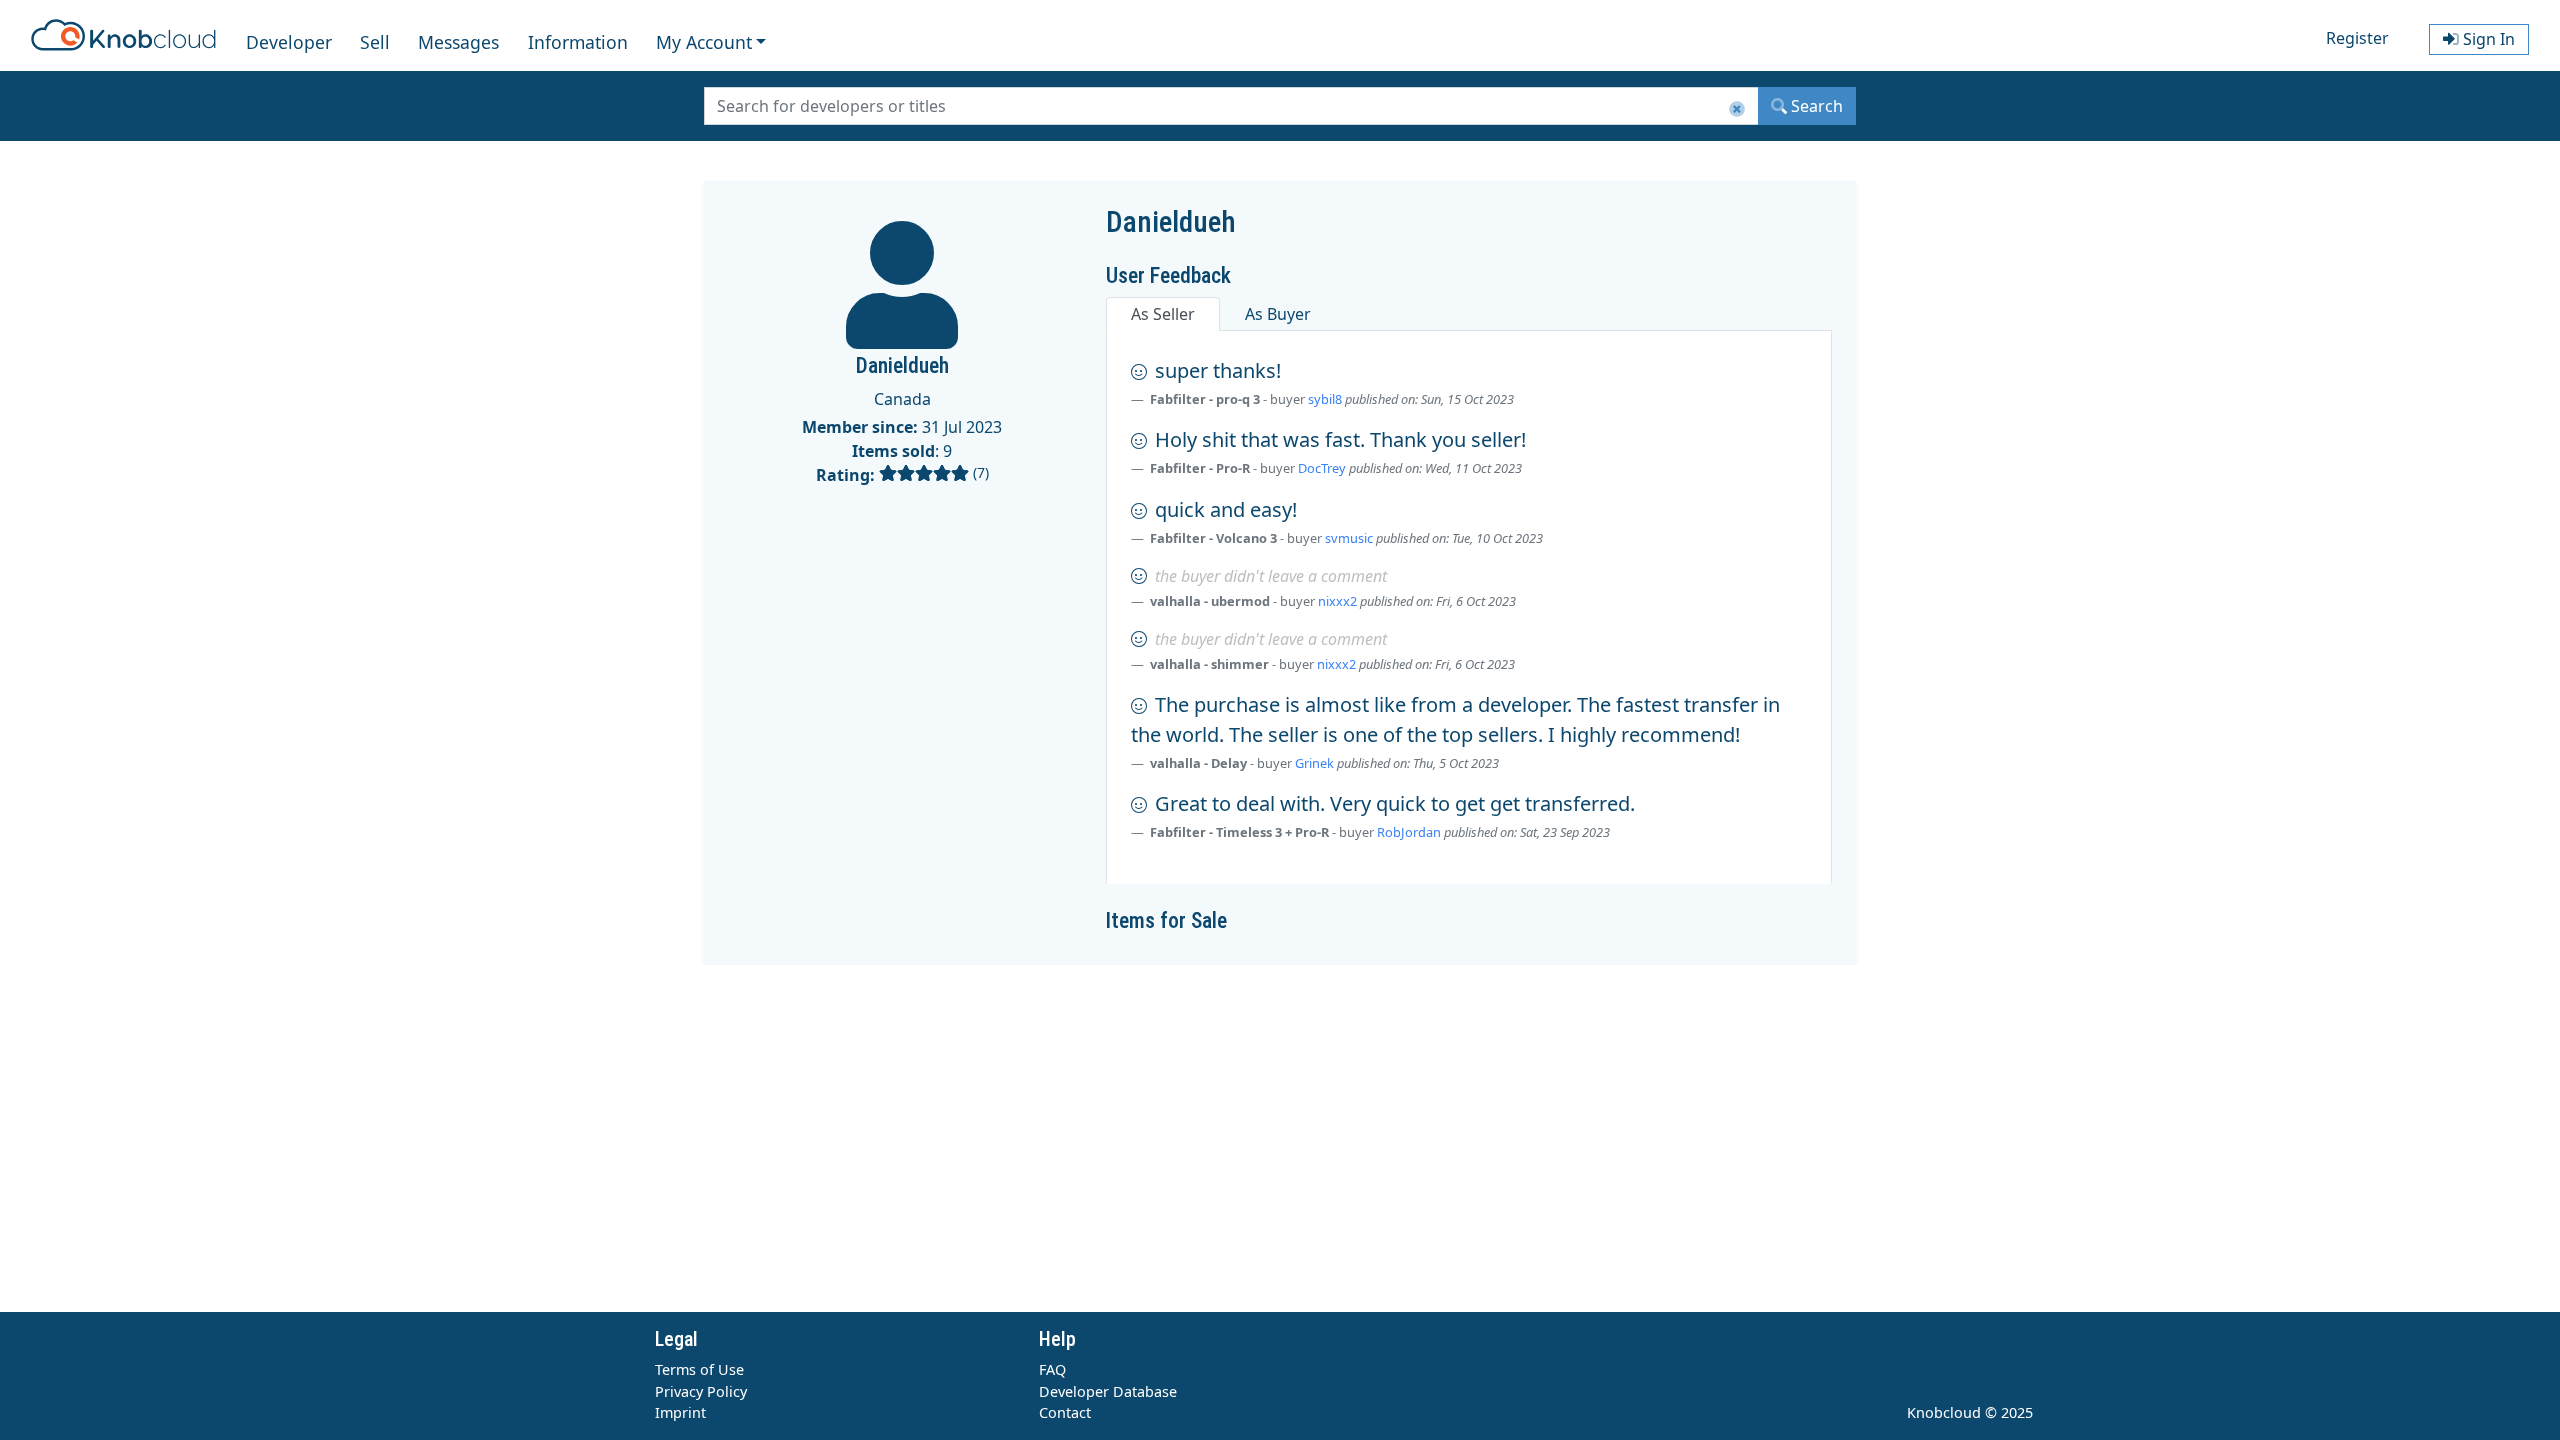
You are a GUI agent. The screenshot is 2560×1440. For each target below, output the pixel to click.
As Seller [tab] (1163, 314)
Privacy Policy (701, 1391)
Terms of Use (699, 1369)
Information (578, 42)
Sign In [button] (2487, 39)
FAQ (1052, 1369)
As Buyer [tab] (1278, 314)
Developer (289, 42)
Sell (375, 42)
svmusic (1349, 538)
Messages (458, 42)
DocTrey (1322, 468)
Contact (1065, 1412)
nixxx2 (1337, 601)
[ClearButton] (1737, 109)
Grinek (1314, 763)
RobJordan (1409, 832)
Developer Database (1108, 1391)
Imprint (680, 1412)
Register (2357, 38)
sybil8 (1325, 399)
